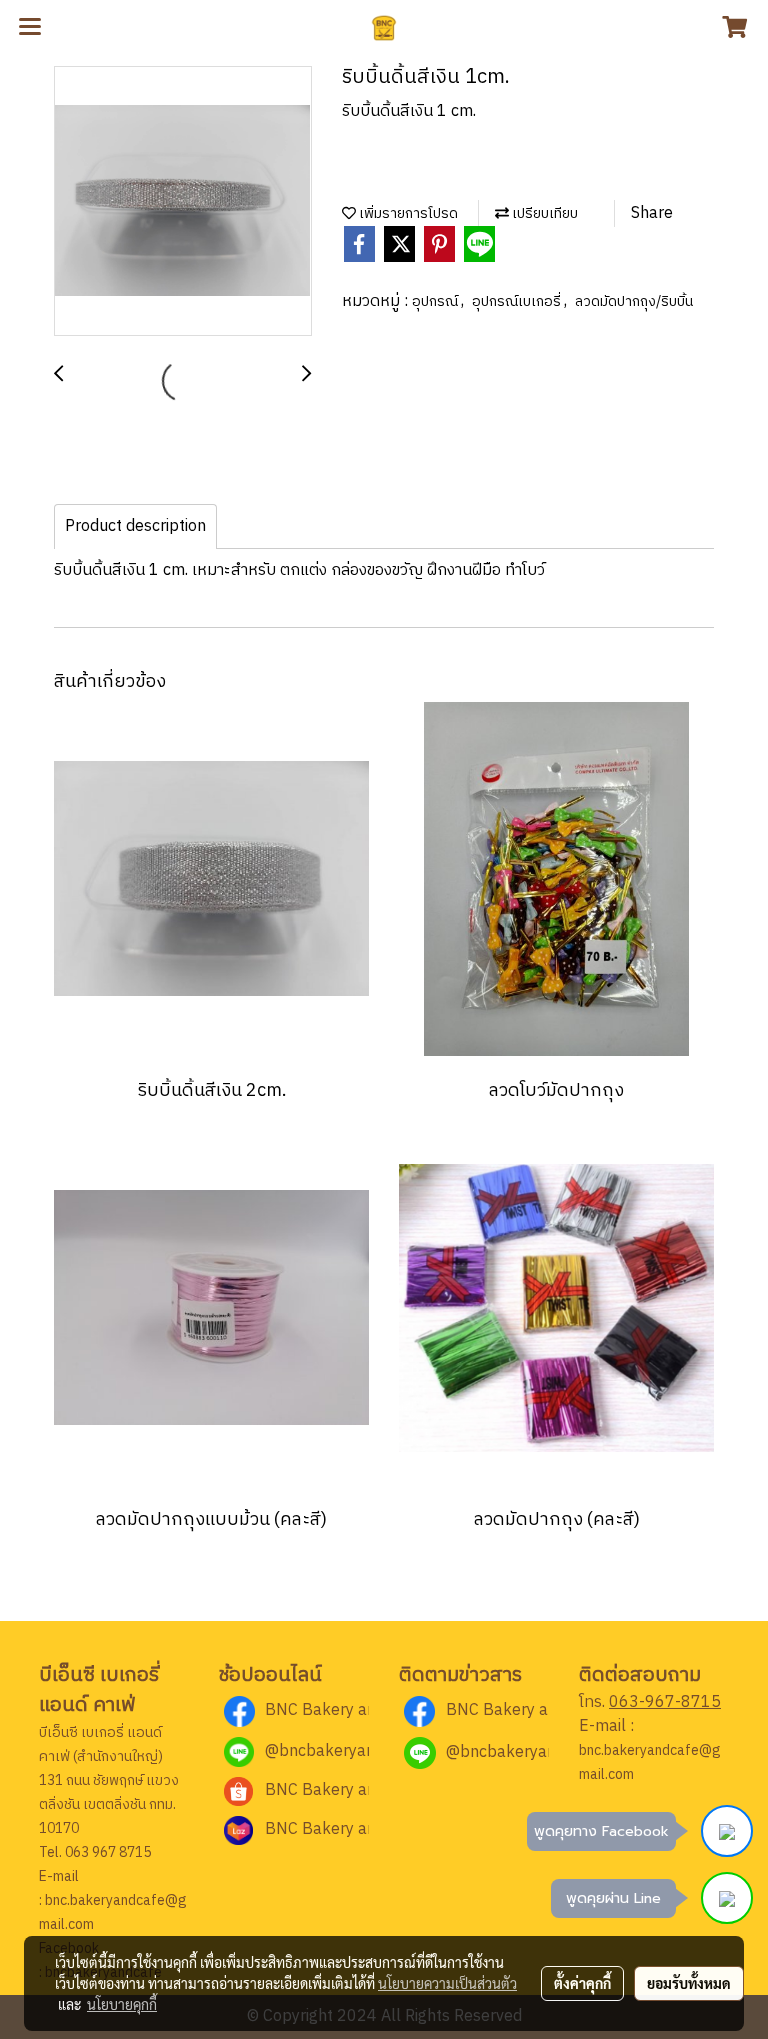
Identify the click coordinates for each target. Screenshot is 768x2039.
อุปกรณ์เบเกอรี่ (518, 301)
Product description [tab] (135, 526)
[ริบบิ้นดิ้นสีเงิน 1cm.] (183, 202)
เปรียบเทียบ (543, 213)
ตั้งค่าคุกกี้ (582, 1983)
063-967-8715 (665, 1702)
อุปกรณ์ (436, 301)
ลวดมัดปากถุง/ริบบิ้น (634, 301)
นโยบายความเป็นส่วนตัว (447, 1983)
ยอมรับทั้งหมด (689, 1983)
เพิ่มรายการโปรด (407, 213)
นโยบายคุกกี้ (122, 2004)
